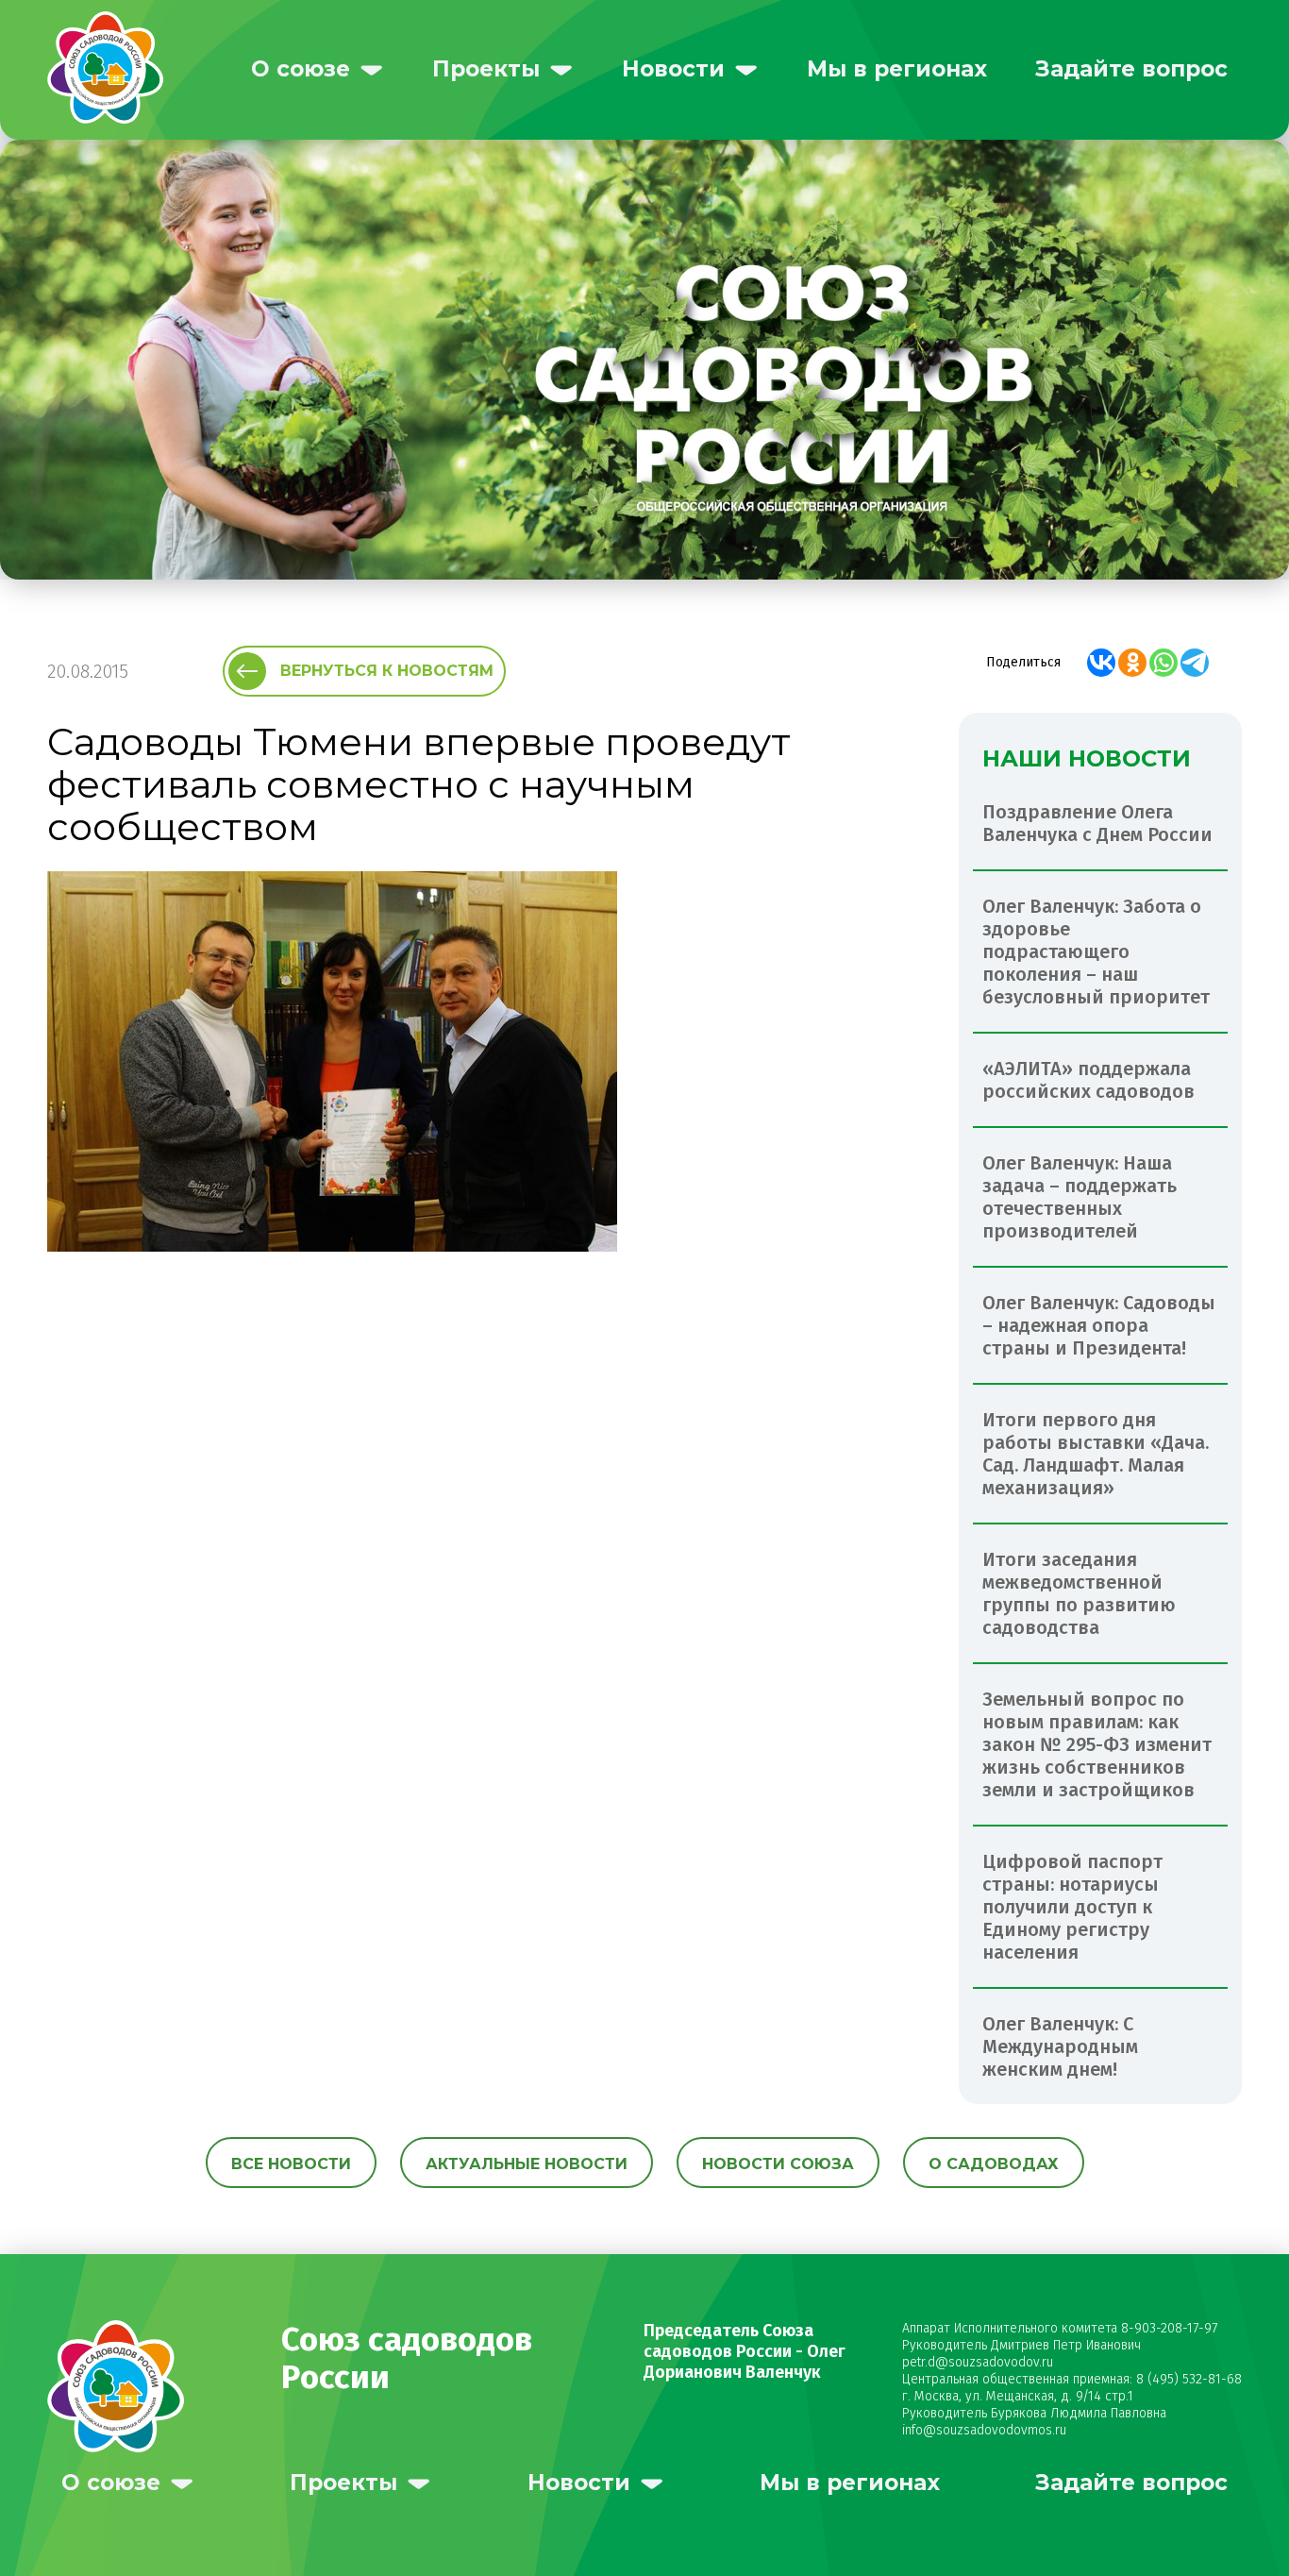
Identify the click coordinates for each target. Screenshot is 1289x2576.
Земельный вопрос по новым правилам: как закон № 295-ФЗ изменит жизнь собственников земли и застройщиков (1097, 1744)
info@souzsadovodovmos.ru (984, 2430)
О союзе (301, 69)
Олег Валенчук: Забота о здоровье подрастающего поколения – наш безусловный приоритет (1096, 951)
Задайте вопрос (1131, 69)
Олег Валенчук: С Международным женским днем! (1060, 2046)
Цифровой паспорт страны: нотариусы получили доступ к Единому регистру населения (1072, 1907)
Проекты (486, 69)
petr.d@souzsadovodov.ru (978, 2362)
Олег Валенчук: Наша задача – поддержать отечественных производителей (1080, 1197)
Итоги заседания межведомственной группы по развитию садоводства (1079, 1593)
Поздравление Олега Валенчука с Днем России (1097, 823)
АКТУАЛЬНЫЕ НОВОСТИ (527, 2164)
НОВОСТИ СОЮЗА (778, 2164)
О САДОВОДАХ (994, 2164)
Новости (673, 69)
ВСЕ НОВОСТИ (291, 2164)
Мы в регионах (897, 69)
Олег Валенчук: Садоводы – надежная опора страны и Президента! (1099, 1325)
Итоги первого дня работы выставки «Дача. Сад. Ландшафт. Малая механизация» (1096, 1454)
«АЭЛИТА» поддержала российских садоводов (1088, 1080)
